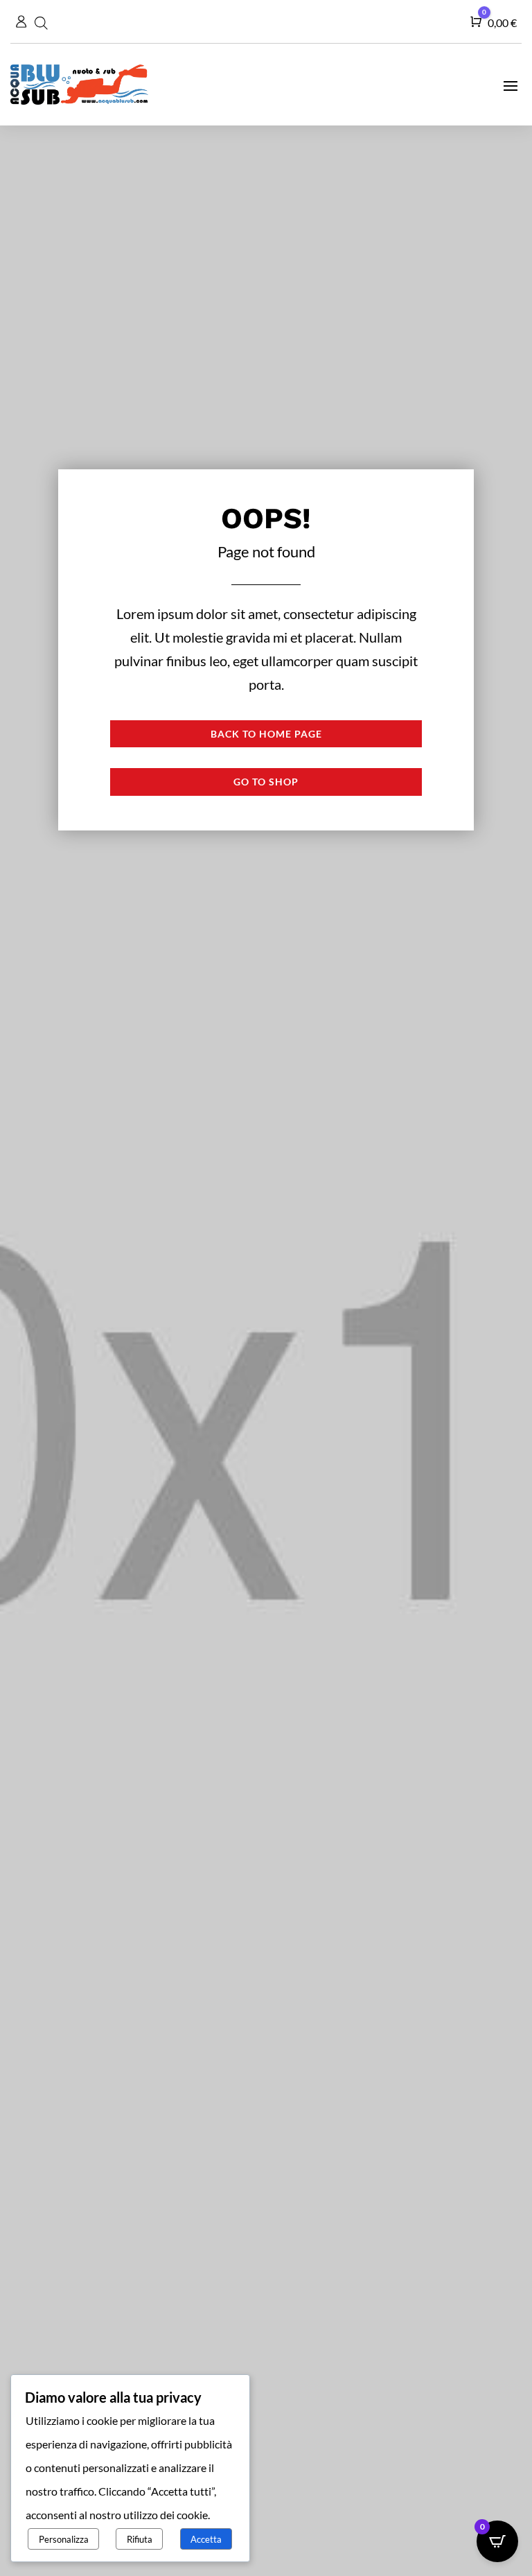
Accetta (206, 2539)
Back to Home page (266, 734)
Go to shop (266, 782)
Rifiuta (140, 2539)
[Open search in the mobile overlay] (43, 21)
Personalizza (64, 2539)
